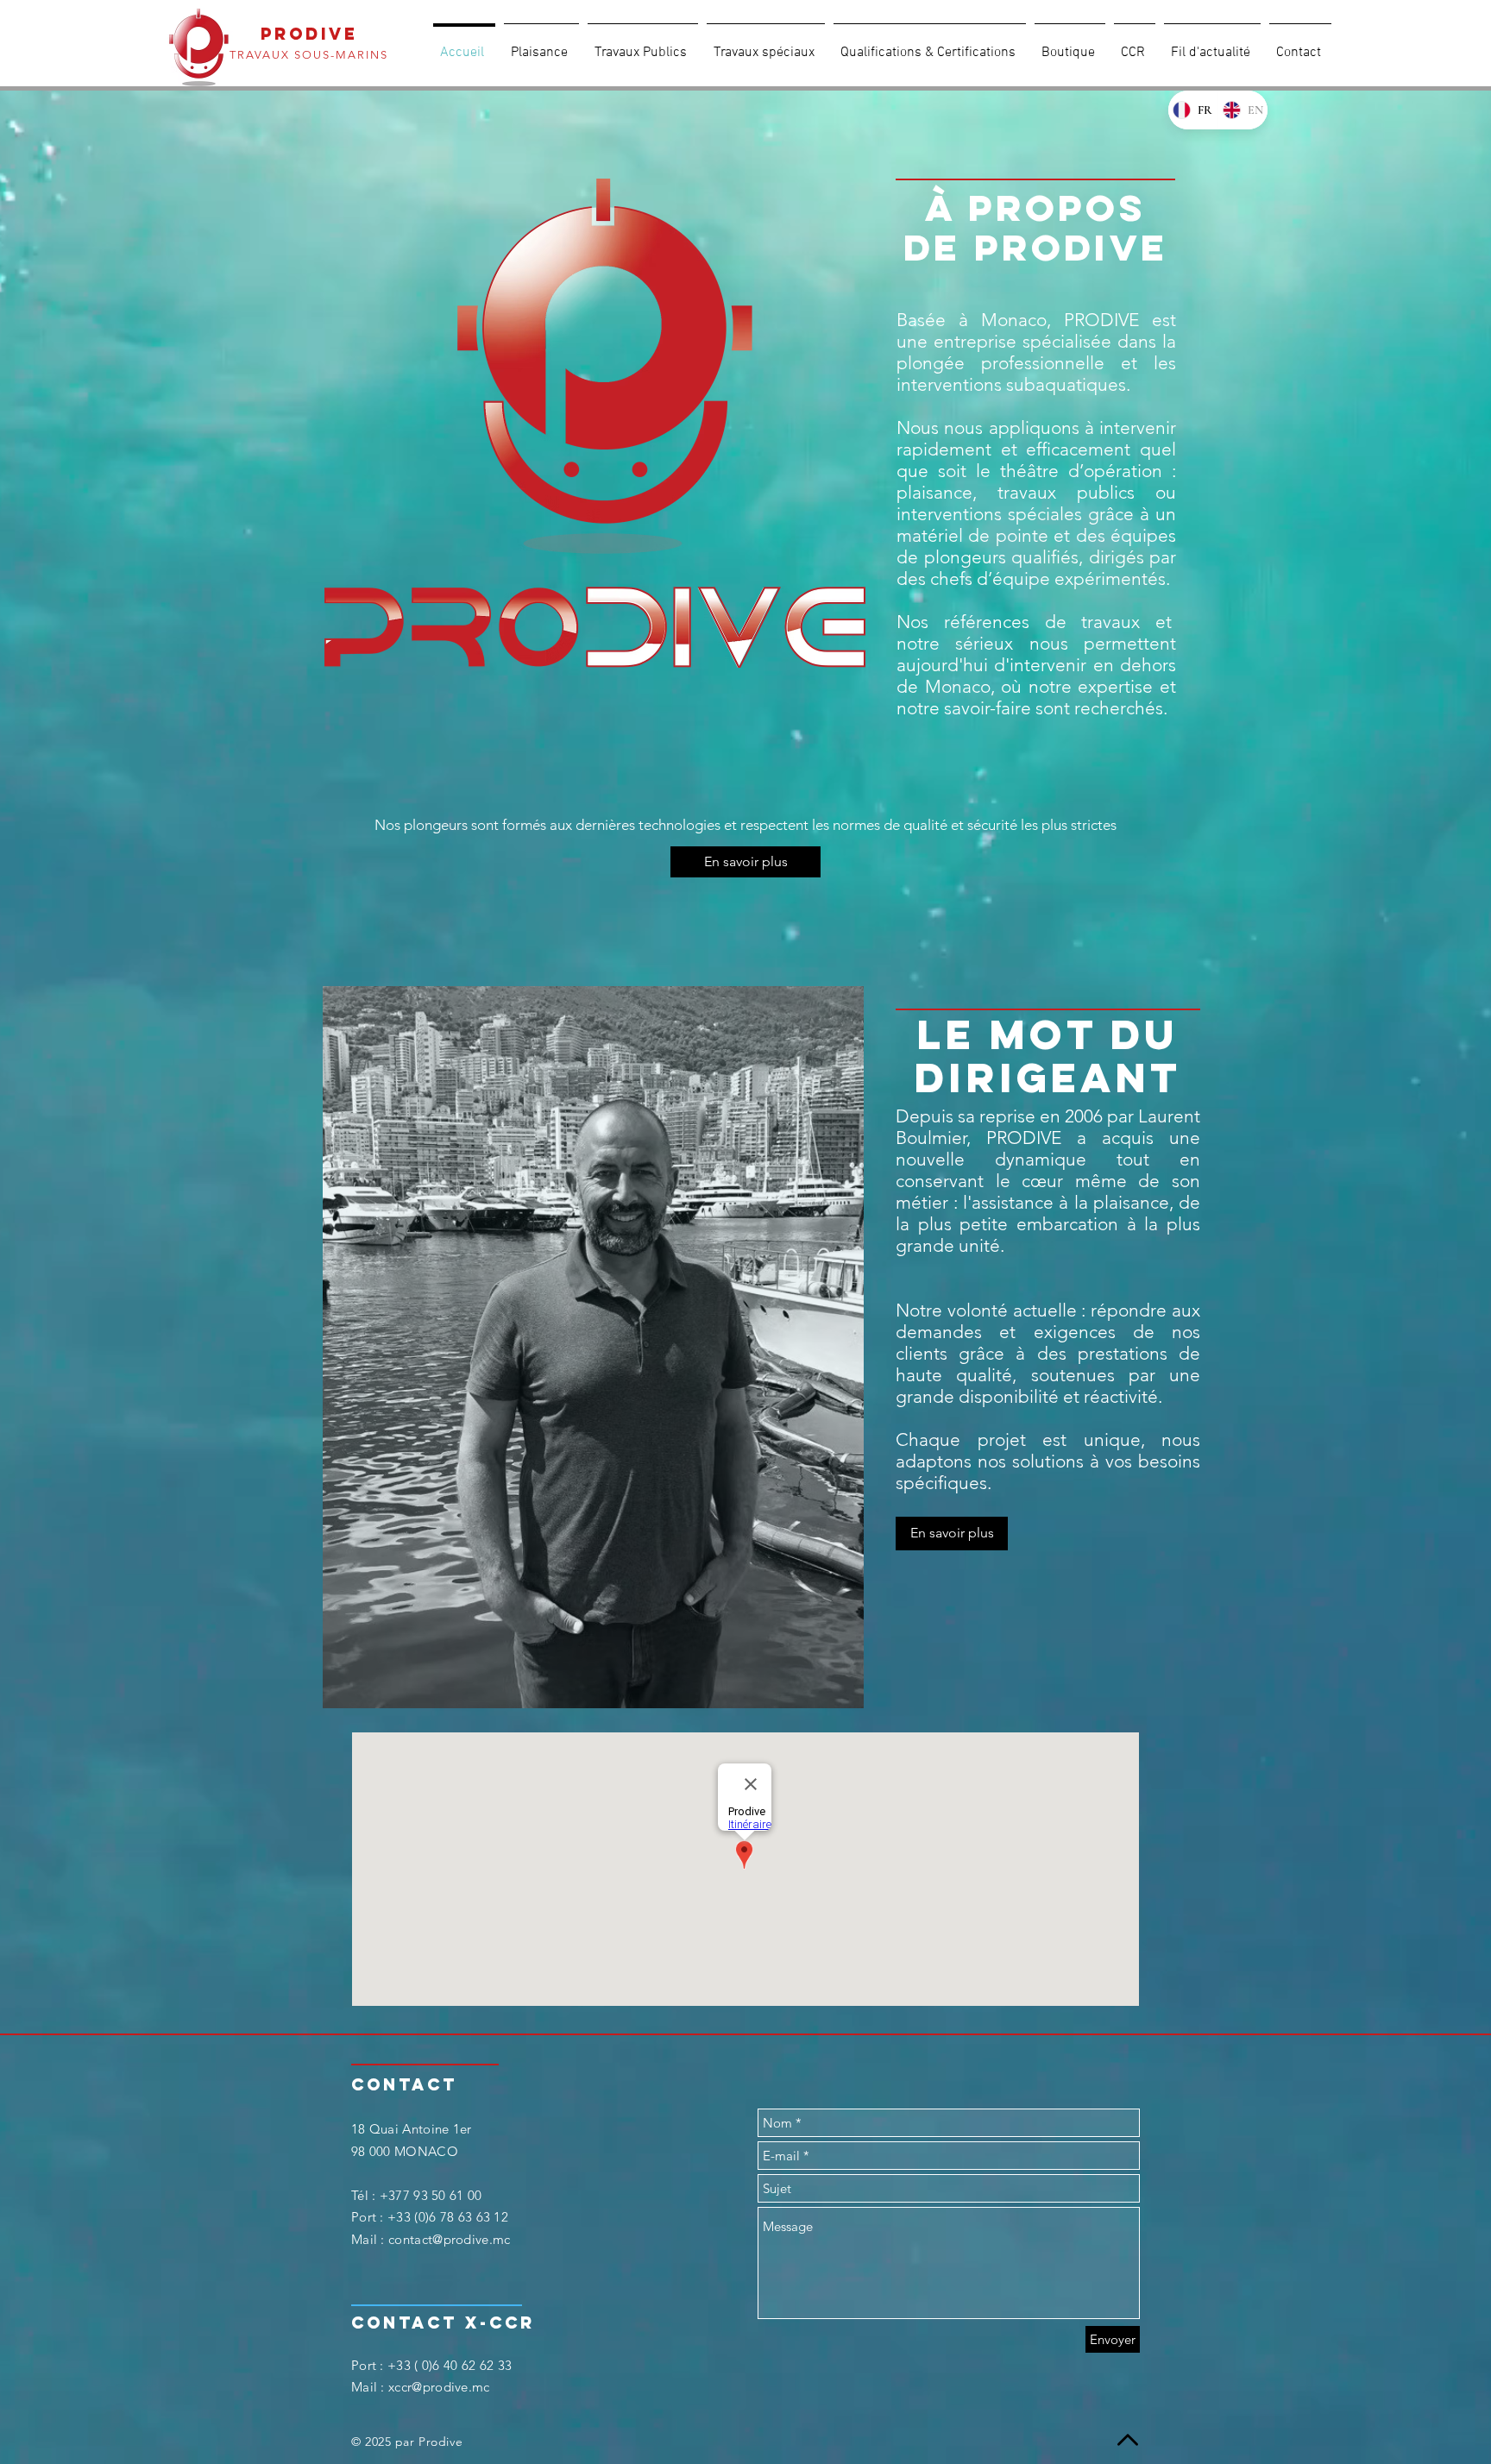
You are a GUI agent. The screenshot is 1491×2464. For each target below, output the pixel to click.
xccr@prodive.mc (439, 2387)
